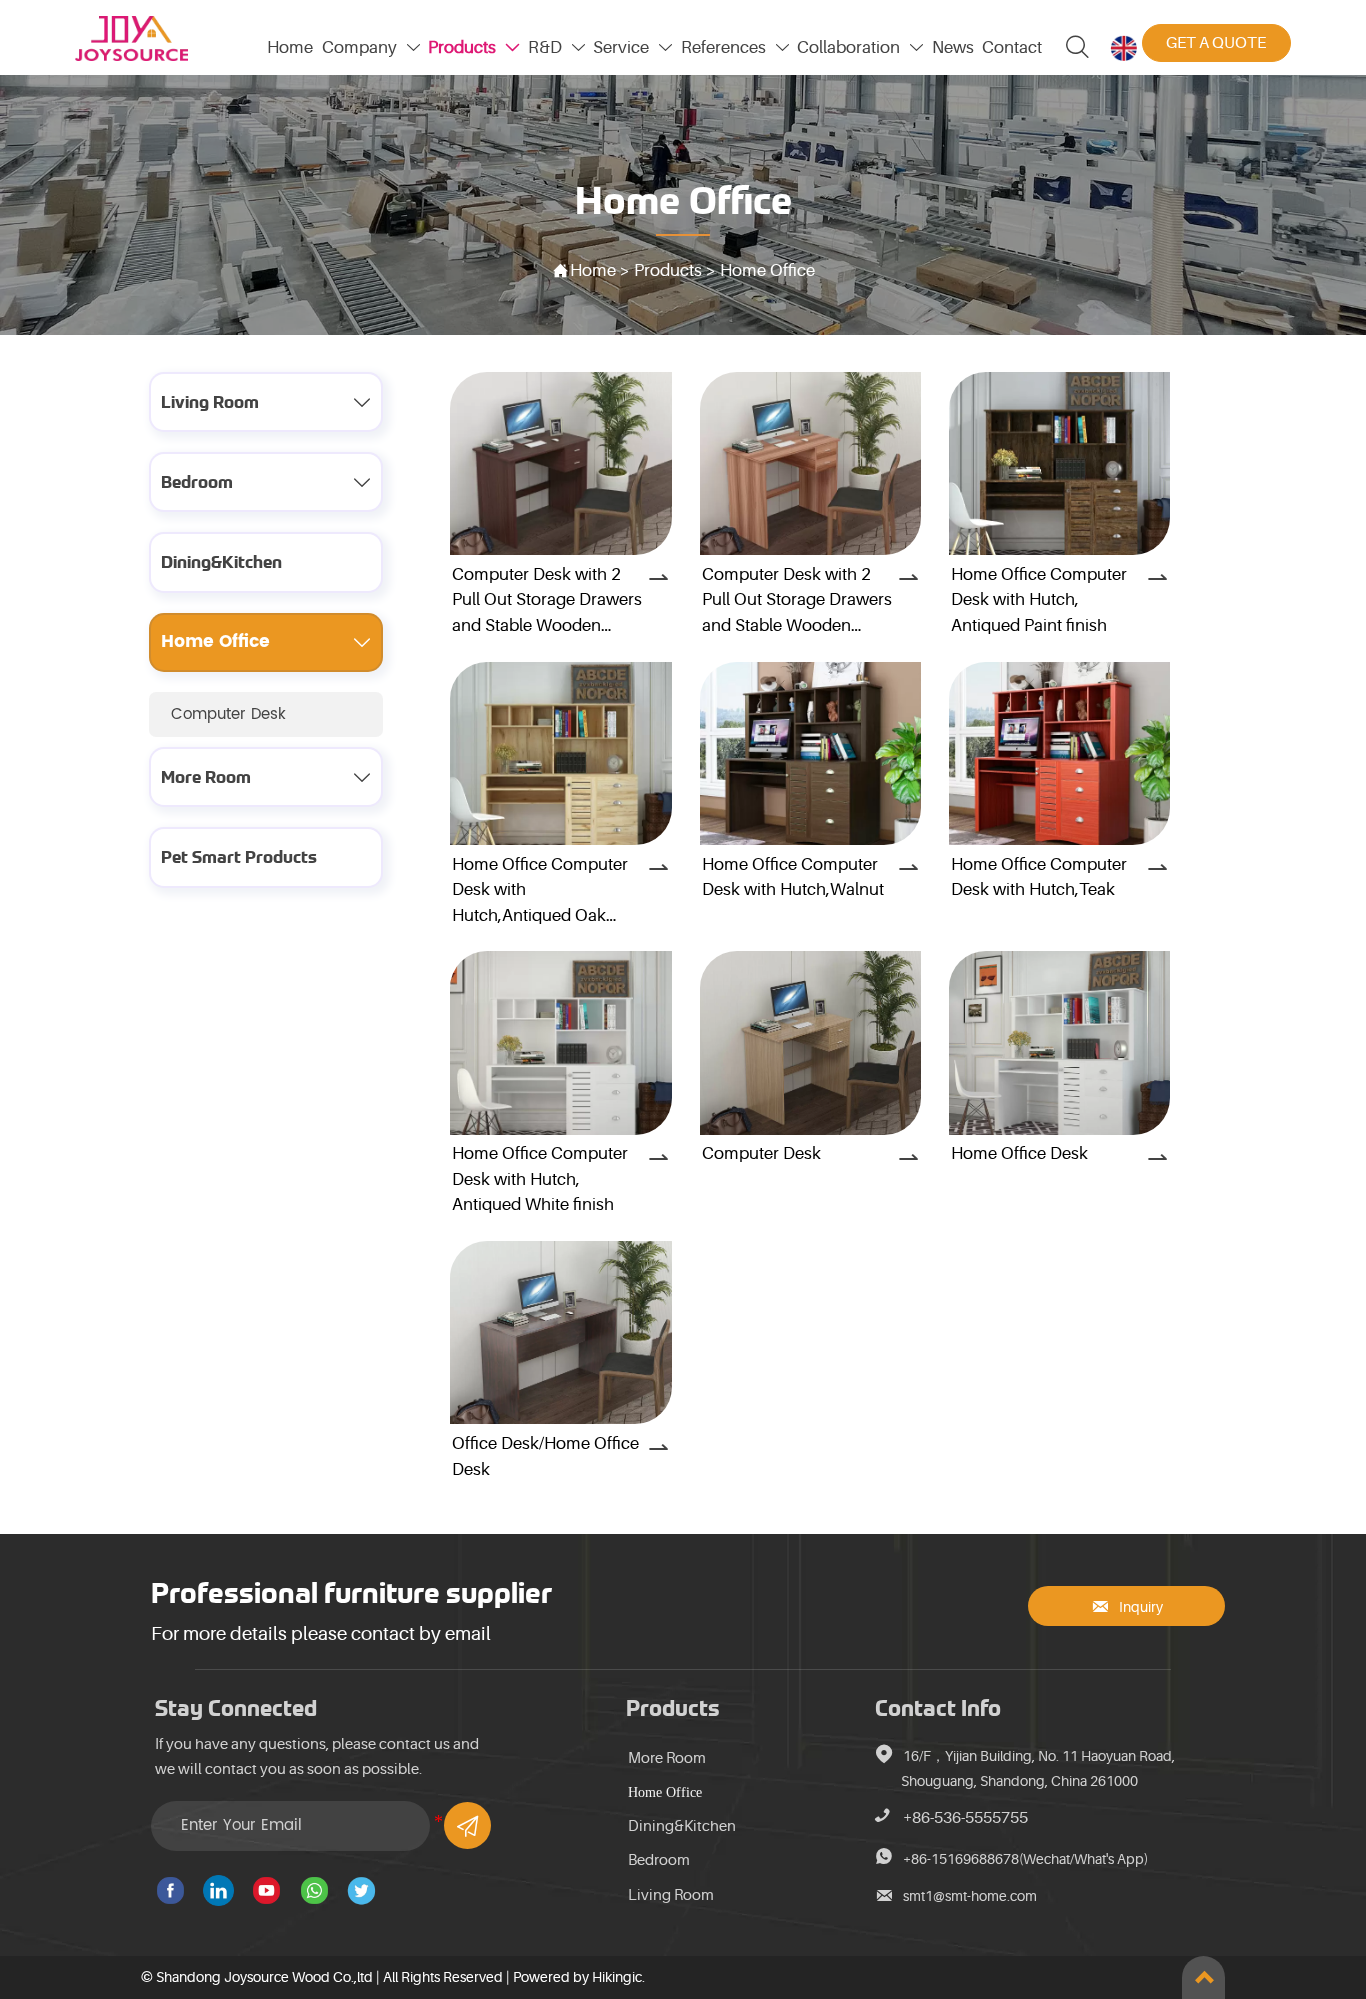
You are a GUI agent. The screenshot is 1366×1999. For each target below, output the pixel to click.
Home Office (767, 270)
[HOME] (131, 38)
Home (595, 270)
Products (670, 270)
